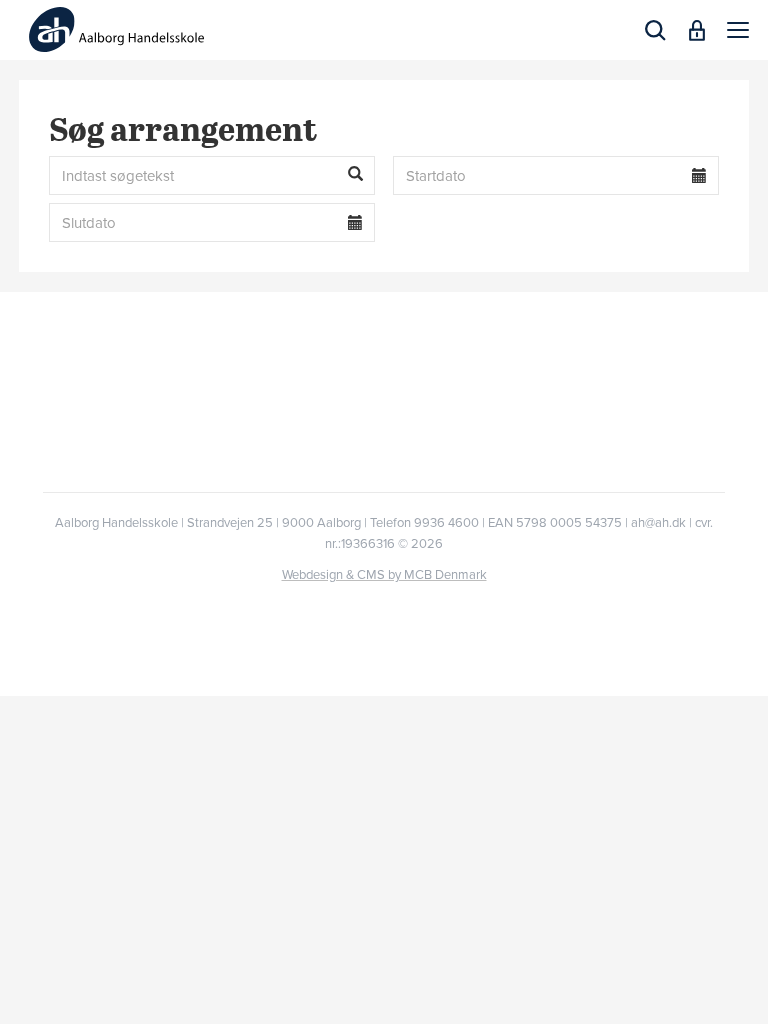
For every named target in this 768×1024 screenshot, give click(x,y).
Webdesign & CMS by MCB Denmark (384, 575)
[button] (738, 30)
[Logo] (116, 29)
